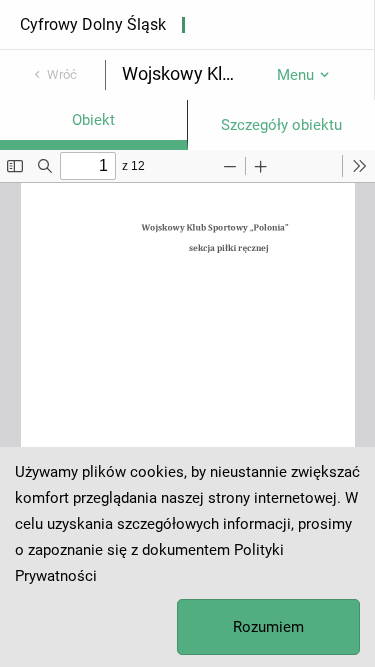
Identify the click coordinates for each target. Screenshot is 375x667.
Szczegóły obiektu (281, 125)
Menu (295, 75)
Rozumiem (268, 627)
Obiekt (93, 120)
